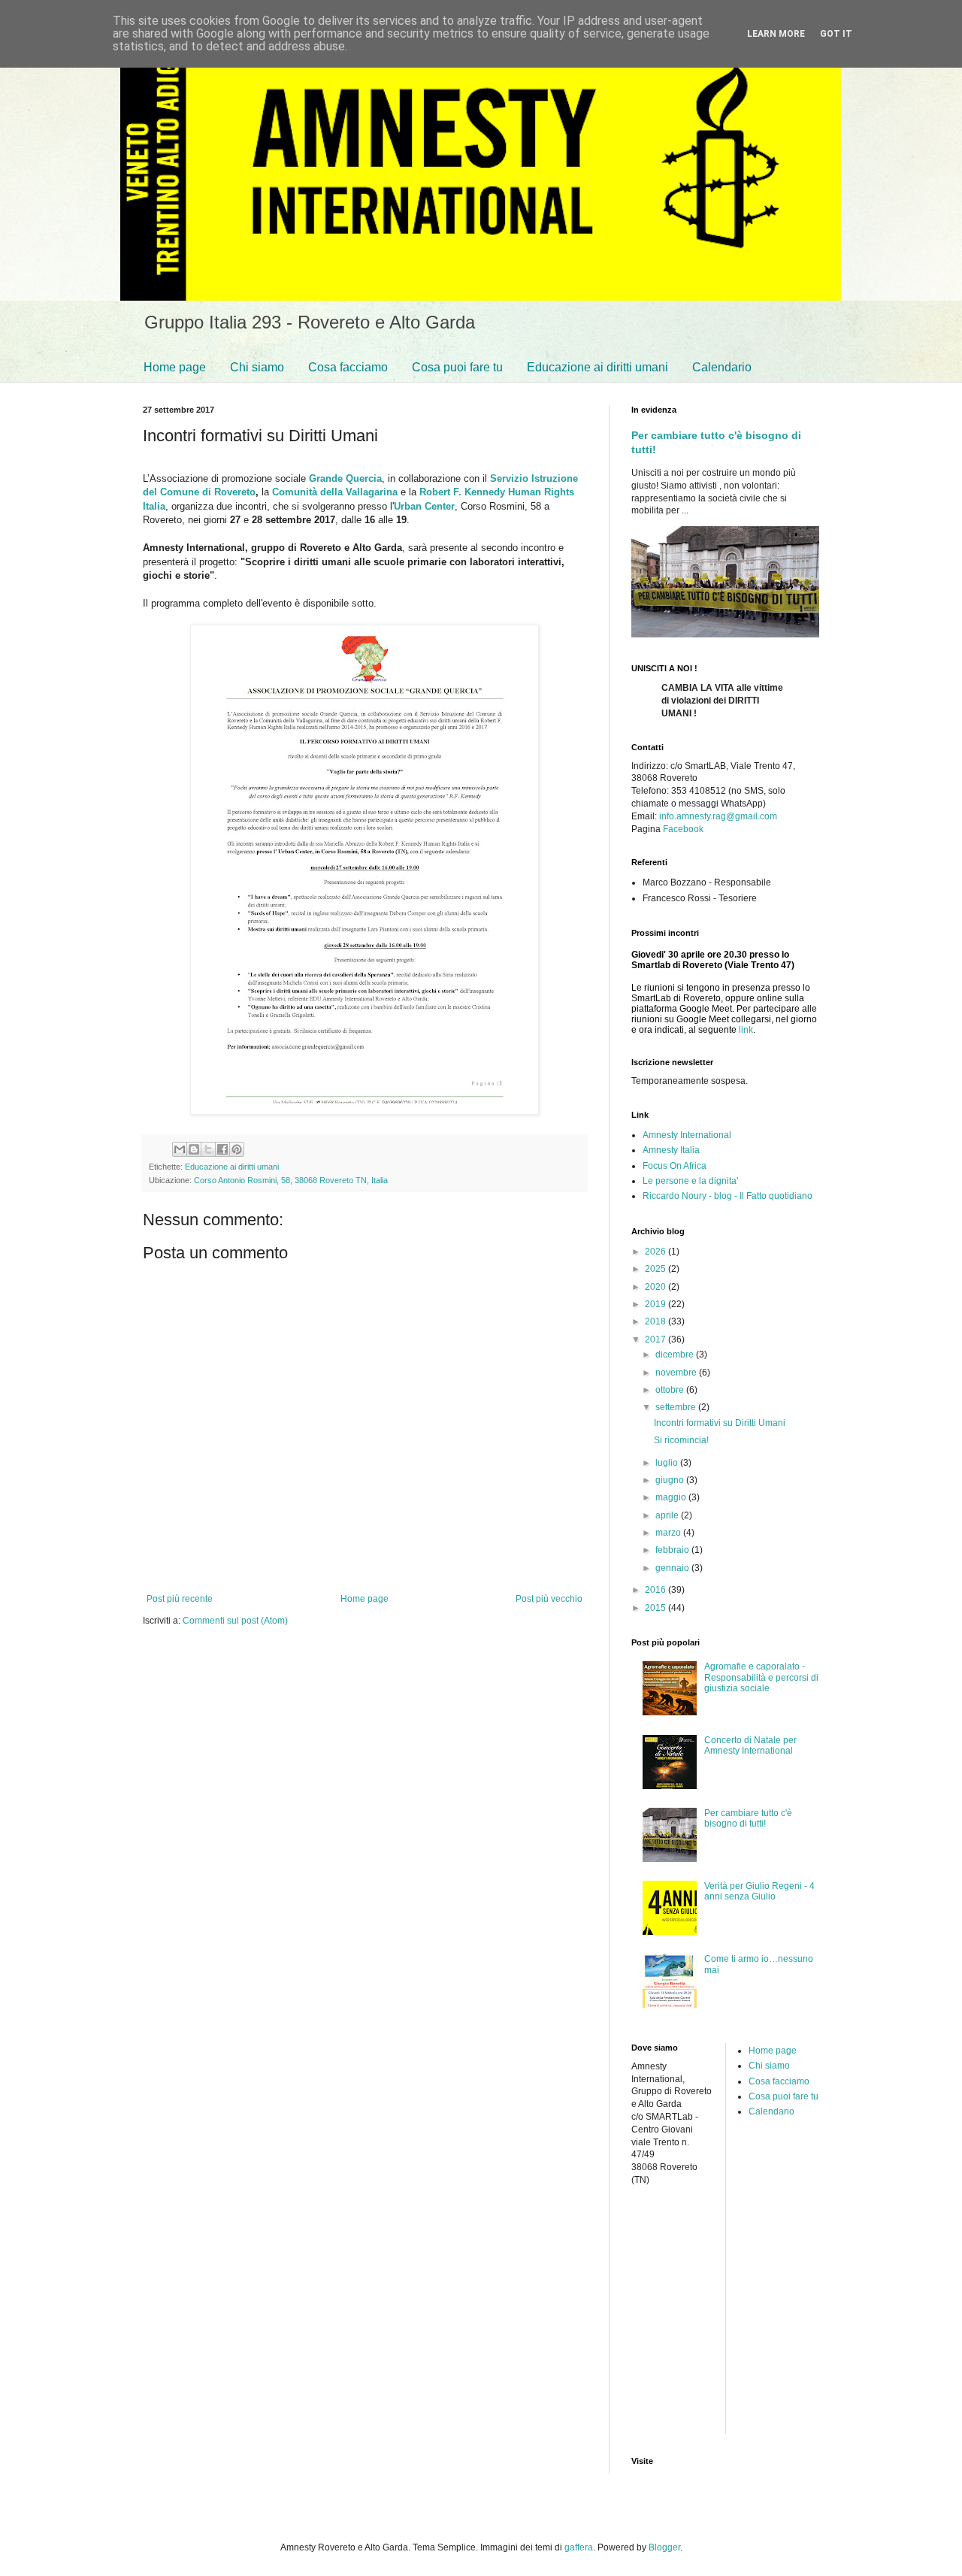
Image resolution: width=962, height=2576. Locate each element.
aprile (668, 1515)
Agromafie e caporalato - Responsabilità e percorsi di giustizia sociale (761, 1677)
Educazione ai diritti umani (597, 367)
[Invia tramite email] (180, 1149)
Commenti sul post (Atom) (235, 1621)
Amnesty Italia (671, 1150)
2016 (656, 1590)
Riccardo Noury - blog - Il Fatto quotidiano (728, 1196)
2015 (656, 1608)
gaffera (579, 2547)
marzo (669, 1533)
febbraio (673, 1550)
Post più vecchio (549, 1599)
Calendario (722, 367)
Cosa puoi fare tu (457, 367)
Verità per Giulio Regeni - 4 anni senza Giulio (759, 1891)
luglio (668, 1463)
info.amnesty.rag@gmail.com (718, 816)
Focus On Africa (675, 1166)
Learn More (776, 34)
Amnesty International (687, 1135)
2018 (656, 1321)
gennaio (673, 1568)
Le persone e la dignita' (690, 1181)
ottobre (671, 1390)
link (746, 1030)
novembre (677, 1373)
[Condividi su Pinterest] (237, 1149)
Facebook (683, 829)
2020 (656, 1287)
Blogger (664, 2547)
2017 (656, 1339)
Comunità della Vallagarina (335, 492)
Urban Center (424, 506)
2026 (656, 1252)
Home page (175, 367)
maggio (672, 1497)
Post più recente (180, 1599)
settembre (677, 1407)
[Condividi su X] (208, 1149)
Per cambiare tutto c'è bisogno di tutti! (748, 1818)
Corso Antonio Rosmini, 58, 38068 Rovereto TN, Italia (291, 1180)
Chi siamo (257, 367)
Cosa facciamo (348, 367)
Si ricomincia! (681, 1440)
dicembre (676, 1355)
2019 (656, 1304)
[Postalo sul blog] (194, 1149)
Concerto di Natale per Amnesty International (750, 1745)
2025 (656, 1269)
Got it (836, 34)
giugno (671, 1480)
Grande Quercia (345, 478)
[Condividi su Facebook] (222, 1149)
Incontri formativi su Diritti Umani (720, 1423)
